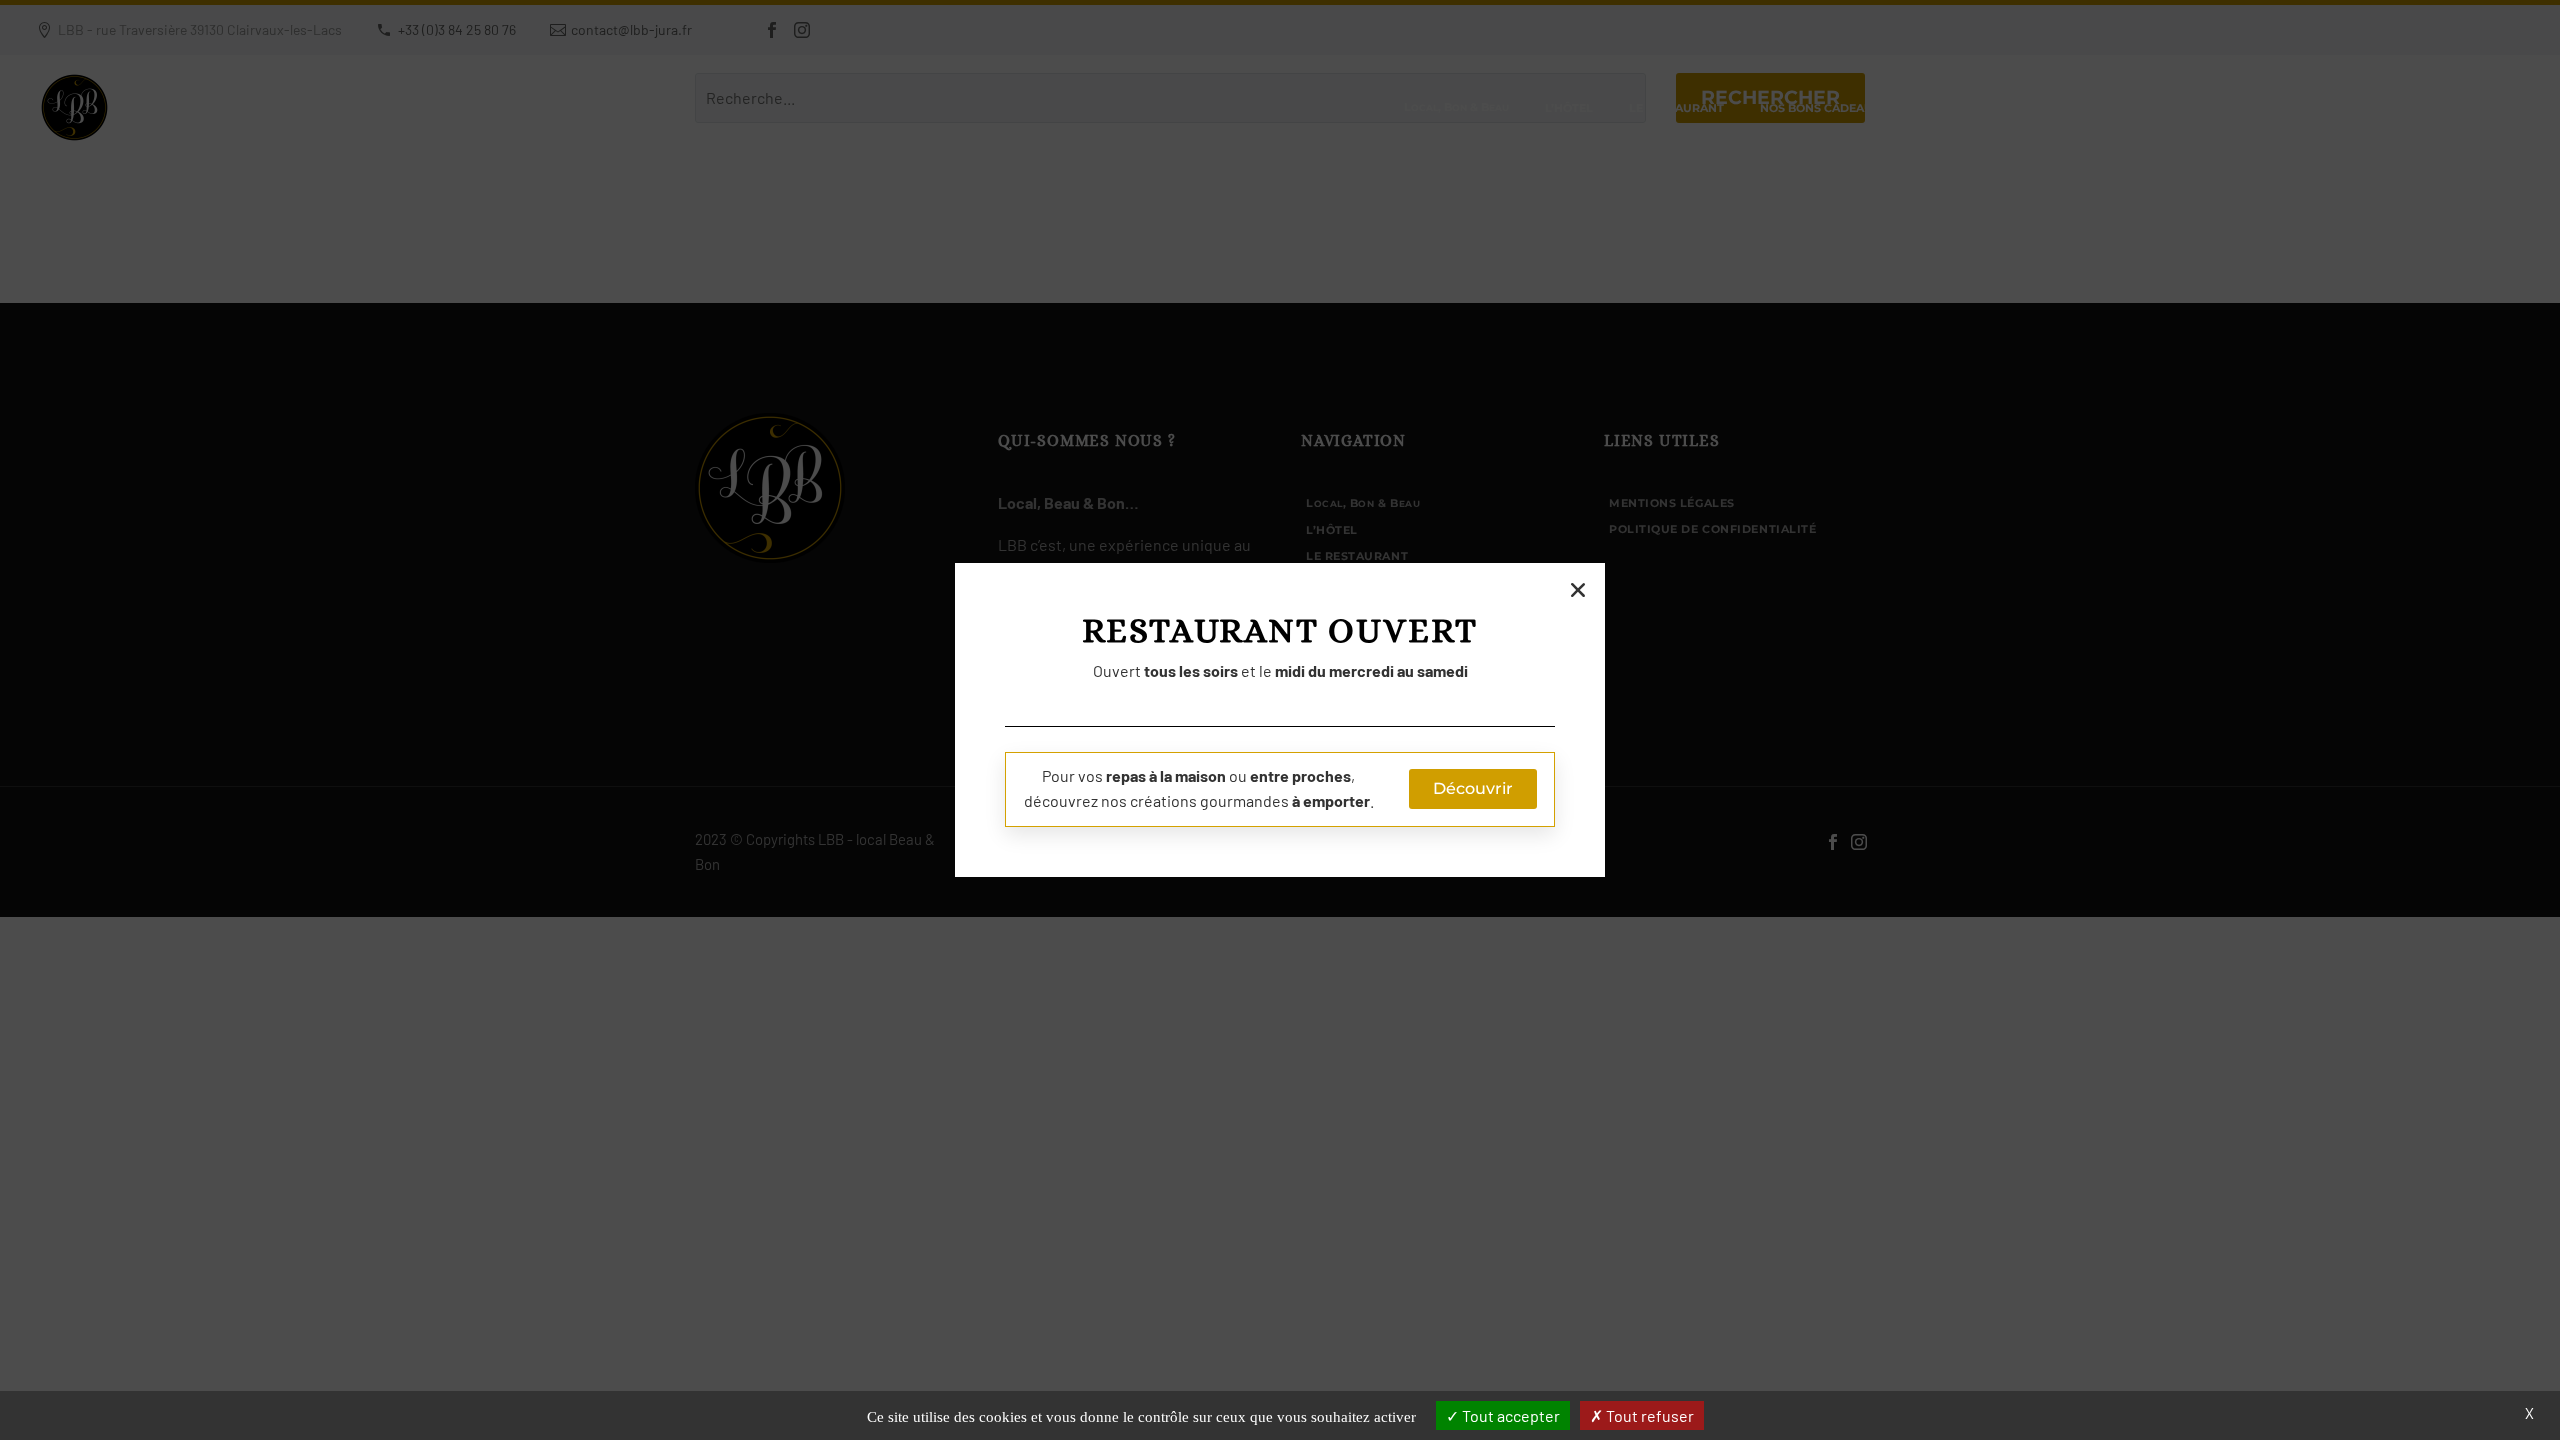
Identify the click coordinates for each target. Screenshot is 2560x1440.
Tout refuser (1648, 1415)
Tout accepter (1509, 1415)
